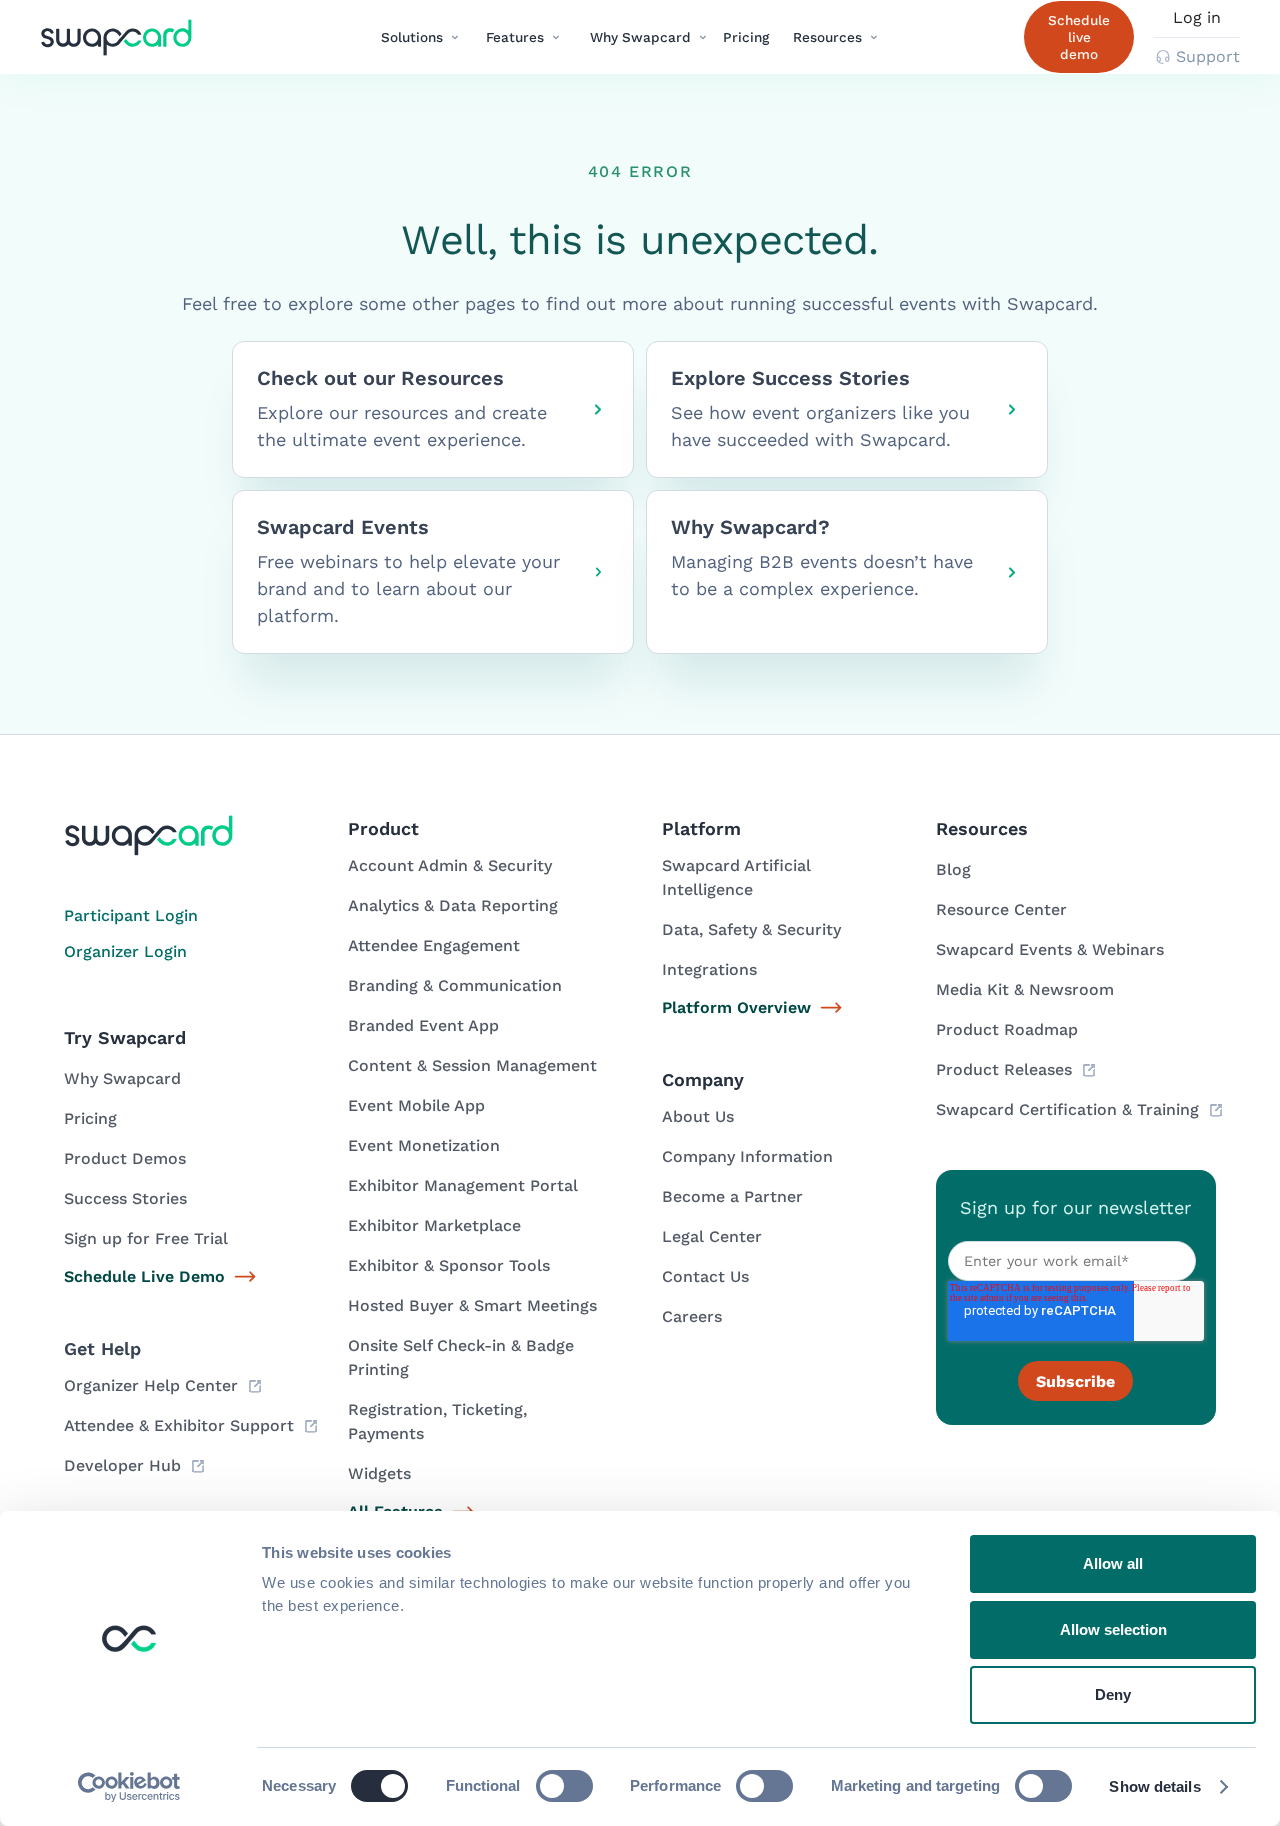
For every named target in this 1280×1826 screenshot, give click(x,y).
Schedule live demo (1079, 37)
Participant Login (131, 915)
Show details (1154, 1786)
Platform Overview (736, 1007)
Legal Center (712, 1236)
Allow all (1113, 1563)
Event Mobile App (416, 1105)
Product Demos (125, 1158)
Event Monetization (424, 1145)
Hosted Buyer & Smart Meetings (472, 1305)
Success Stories (125, 1198)
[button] (421, 37)
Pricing (746, 37)
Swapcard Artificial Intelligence (736, 877)
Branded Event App (423, 1025)
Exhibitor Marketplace (434, 1225)
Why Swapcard (122, 1078)
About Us (698, 1116)
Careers (692, 1316)
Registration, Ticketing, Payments (437, 1421)
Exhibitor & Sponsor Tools (449, 1265)
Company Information (747, 1156)
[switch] (564, 1786)
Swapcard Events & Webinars (1050, 949)
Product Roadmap (1007, 1029)
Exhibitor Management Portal (463, 1185)
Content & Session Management (472, 1065)
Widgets (379, 1473)
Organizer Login (125, 951)
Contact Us (705, 1276)
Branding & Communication (455, 985)
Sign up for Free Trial (146, 1238)
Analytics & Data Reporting (453, 905)
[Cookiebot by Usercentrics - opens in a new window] (129, 1787)
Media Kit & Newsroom (1025, 989)
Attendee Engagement (434, 945)
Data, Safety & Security (751, 929)
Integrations (709, 969)
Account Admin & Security (450, 865)
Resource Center (1001, 909)
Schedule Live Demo (144, 1276)
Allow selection (1113, 1629)
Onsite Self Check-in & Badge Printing (461, 1357)
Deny (1113, 1694)
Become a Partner (732, 1196)
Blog (953, 869)
